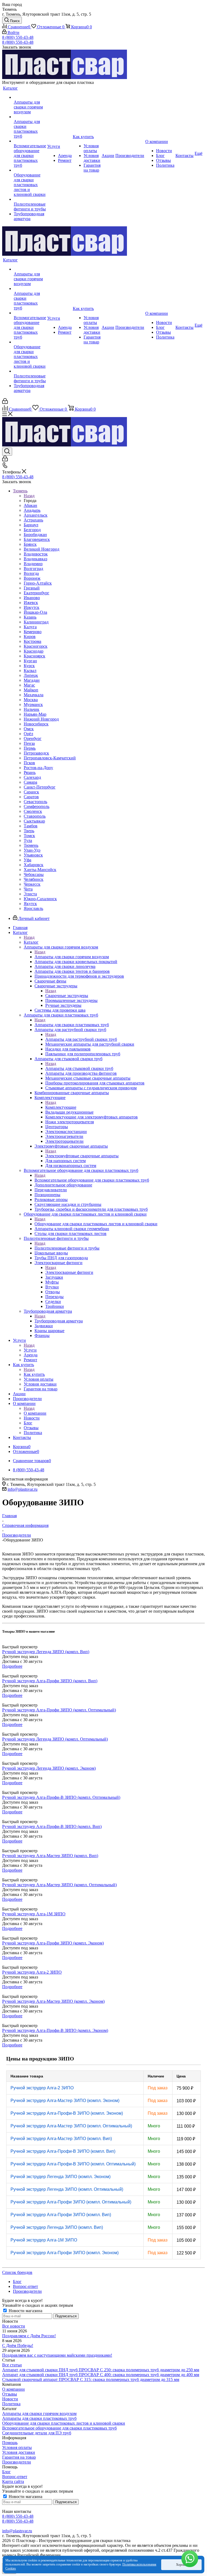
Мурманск (33, 704)
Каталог (31, 942)
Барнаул (31, 525)
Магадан (32, 680)
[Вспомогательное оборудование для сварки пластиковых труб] (30, 141)
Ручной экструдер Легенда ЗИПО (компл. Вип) (57, 2227)
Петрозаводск (36, 753)
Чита (28, 889)
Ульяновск (33, 855)
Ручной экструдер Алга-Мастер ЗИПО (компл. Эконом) (65, 2101)
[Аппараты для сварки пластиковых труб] (30, 117)
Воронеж (32, 578)
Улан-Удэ (32, 850)
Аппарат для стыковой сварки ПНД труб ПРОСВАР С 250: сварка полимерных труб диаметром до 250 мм (101, 2370)
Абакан (30, 505)
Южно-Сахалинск (40, 899)
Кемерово (33, 632)
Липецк (31, 675)
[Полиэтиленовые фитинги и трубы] (30, 199)
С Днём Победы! (18, 2345)
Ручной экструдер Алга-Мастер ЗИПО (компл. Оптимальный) (71, 2126)
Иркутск (32, 607)
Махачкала (34, 695)
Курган (30, 661)
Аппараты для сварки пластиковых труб (72, 1025)
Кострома (32, 641)
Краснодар (34, 651)
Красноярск (34, 656)
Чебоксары (34, 874)
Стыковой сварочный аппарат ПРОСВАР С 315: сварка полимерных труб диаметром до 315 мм (91, 2379)
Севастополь (35, 802)
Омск (29, 729)
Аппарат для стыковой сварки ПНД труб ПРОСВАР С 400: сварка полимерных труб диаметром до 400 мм (101, 2375)
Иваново (32, 598)
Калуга (30, 627)
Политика (11, 2404)
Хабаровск (34, 865)
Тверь (29, 831)
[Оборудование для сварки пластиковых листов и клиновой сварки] (30, 170)
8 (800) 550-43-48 (18, 37)
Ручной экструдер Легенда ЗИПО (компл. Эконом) (61, 2177)
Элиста (30, 894)
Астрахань (33, 520)
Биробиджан (35, 535)
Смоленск (33, 811)
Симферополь (37, 806)
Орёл (28, 734)
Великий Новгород (42, 549)
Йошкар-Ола (35, 612)
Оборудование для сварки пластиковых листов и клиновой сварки (96, 1224)
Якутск (30, 904)
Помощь (10, 2443)
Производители (17, 2462)
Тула (28, 840)
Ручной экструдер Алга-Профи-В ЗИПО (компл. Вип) (63, 2151)
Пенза (29, 743)
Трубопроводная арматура (59, 1321)
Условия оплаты (17, 2447)
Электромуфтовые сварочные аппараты (82, 1156)
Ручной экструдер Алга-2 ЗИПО (42, 2088)
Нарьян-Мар (35, 714)
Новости (10, 2399)
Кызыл (30, 671)
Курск (29, 666)
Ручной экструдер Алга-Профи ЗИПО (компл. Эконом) (65, 2253)
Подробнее (12, 1666)
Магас (29, 685)
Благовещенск (37, 539)
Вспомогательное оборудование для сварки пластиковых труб (92, 1180)
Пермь (30, 748)
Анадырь (32, 510)
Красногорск (36, 646)
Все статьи (12, 2365)
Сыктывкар (34, 821)
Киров (30, 637)
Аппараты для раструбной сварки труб (81, 1039)
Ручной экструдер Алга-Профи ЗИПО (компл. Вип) (61, 2215)
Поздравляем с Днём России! (29, 2336)
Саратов (31, 797)
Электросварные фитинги (69, 1272)
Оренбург (33, 738)
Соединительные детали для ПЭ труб (37, 2433)
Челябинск (34, 879)
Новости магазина (25, 2311)
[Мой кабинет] (5, 402)
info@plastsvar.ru (23, 1489)
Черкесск (32, 884)
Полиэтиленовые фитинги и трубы (67, 1248)
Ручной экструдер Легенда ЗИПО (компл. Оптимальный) (67, 2189)
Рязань (30, 772)
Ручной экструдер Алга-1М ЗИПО (44, 2240)
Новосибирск (36, 724)
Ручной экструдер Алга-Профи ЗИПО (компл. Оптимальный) (71, 2202)
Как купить (34, 1374)
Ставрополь (35, 816)
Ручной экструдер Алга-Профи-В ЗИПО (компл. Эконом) (67, 2113)
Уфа (27, 860)
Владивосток (36, 554)
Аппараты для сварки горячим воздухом (72, 957)
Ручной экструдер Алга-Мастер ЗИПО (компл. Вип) (61, 2139)
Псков (29, 763)
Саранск (31, 792)
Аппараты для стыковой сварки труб (79, 1068)
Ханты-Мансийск (40, 870)
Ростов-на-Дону (38, 768)
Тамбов (31, 826)
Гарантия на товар (19, 2457)
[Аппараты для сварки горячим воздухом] (30, 97)
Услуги (30, 1350)
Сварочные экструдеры (67, 996)
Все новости (14, 2326)
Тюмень (31, 845)
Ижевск (31, 603)
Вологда (31, 573)
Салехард (32, 777)
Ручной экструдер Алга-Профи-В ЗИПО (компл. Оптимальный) (73, 2164)
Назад (29, 496)
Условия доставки (19, 2452)
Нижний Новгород (41, 719)
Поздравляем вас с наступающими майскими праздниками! (57, 2355)
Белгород (32, 530)
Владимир (33, 564)
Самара (30, 782)
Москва (31, 700)
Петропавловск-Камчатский (50, 758)
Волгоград (33, 569)
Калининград (36, 622)
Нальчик (32, 709)
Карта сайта (13, 2481)
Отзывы (10, 2394)
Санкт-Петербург (40, 787)
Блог (6, 2472)
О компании (35, 1413)
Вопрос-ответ (15, 2477)
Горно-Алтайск (38, 583)
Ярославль (33, 908)
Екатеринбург (37, 593)
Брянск (30, 544)
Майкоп (31, 690)
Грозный (32, 588)
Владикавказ (35, 559)
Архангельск (36, 515)
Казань (30, 617)
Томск (29, 836)
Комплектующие (61, 1107)
